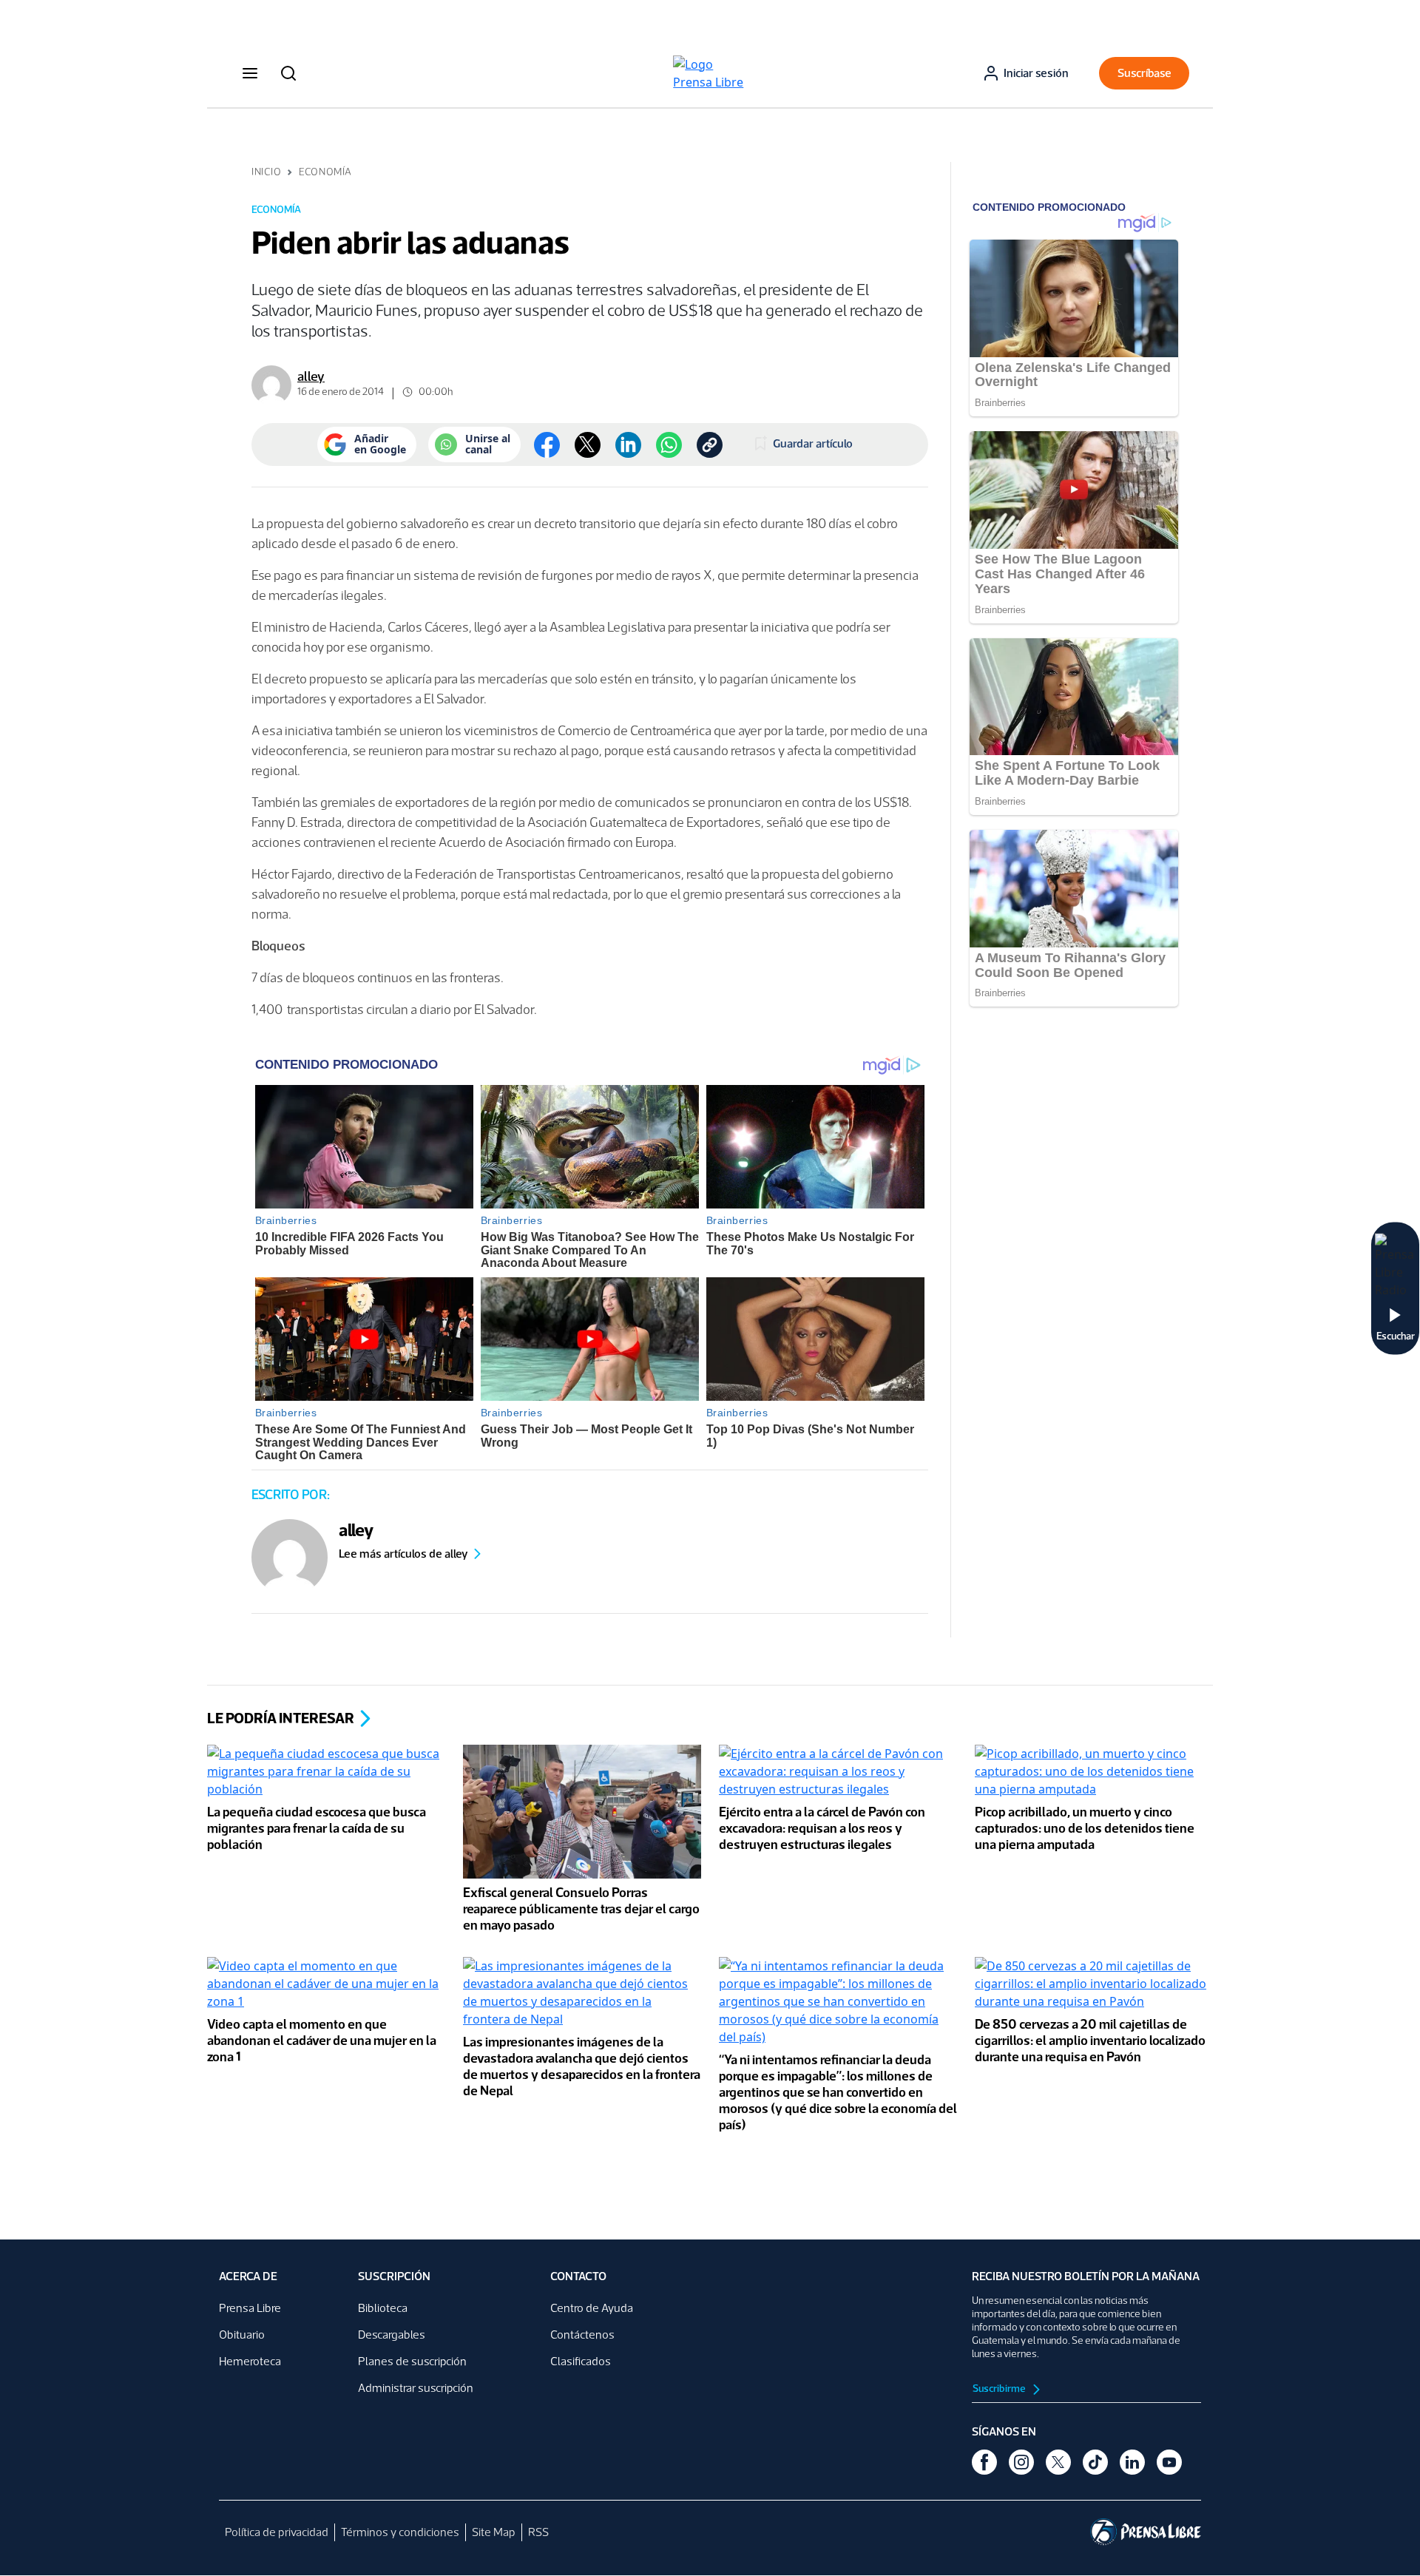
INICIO (266, 172)
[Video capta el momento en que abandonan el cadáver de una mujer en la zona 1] (326, 1985)
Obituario (242, 2335)
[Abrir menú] (250, 73)
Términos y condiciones (400, 2532)
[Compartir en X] (588, 445)
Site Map (494, 2532)
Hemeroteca (250, 2361)
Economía (325, 172)
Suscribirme (1000, 2389)
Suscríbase (1145, 73)
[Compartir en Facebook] (547, 445)
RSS (538, 2532)
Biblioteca (383, 2308)
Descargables (392, 2335)
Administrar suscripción (416, 2388)
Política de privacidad (277, 2532)
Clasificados (581, 2361)
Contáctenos (582, 2335)
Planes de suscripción (412, 2361)
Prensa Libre (250, 2308)
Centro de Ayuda (592, 2308)
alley (311, 376)
